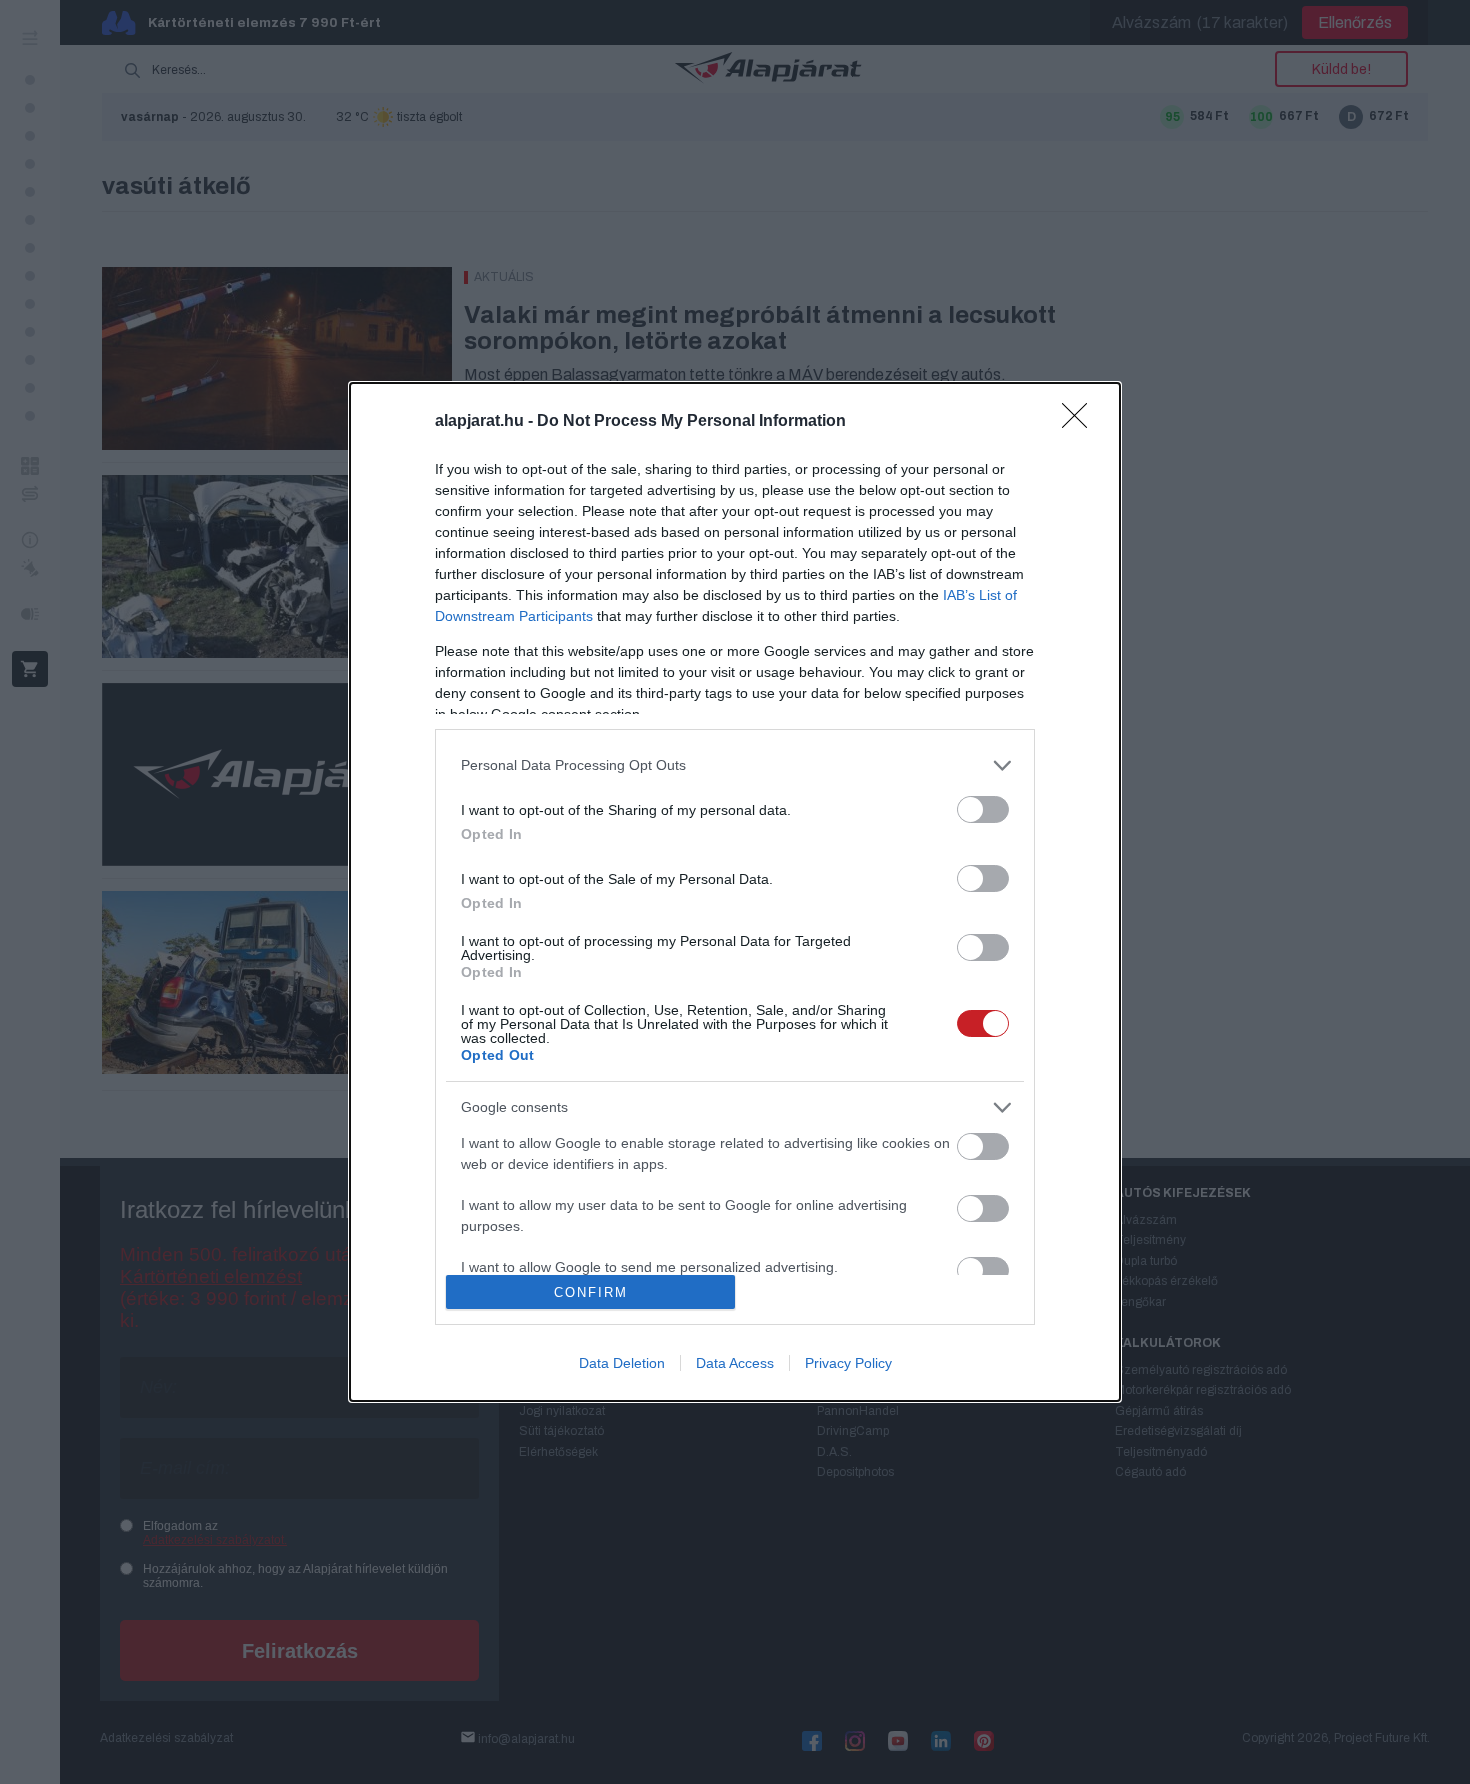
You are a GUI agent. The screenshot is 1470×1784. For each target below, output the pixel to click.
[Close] (1081, 422)
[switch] (983, 809)
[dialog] (735, 892)
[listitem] (735, 765)
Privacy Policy (848, 1363)
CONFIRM (591, 1292)
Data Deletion (622, 1363)
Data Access (735, 1363)
